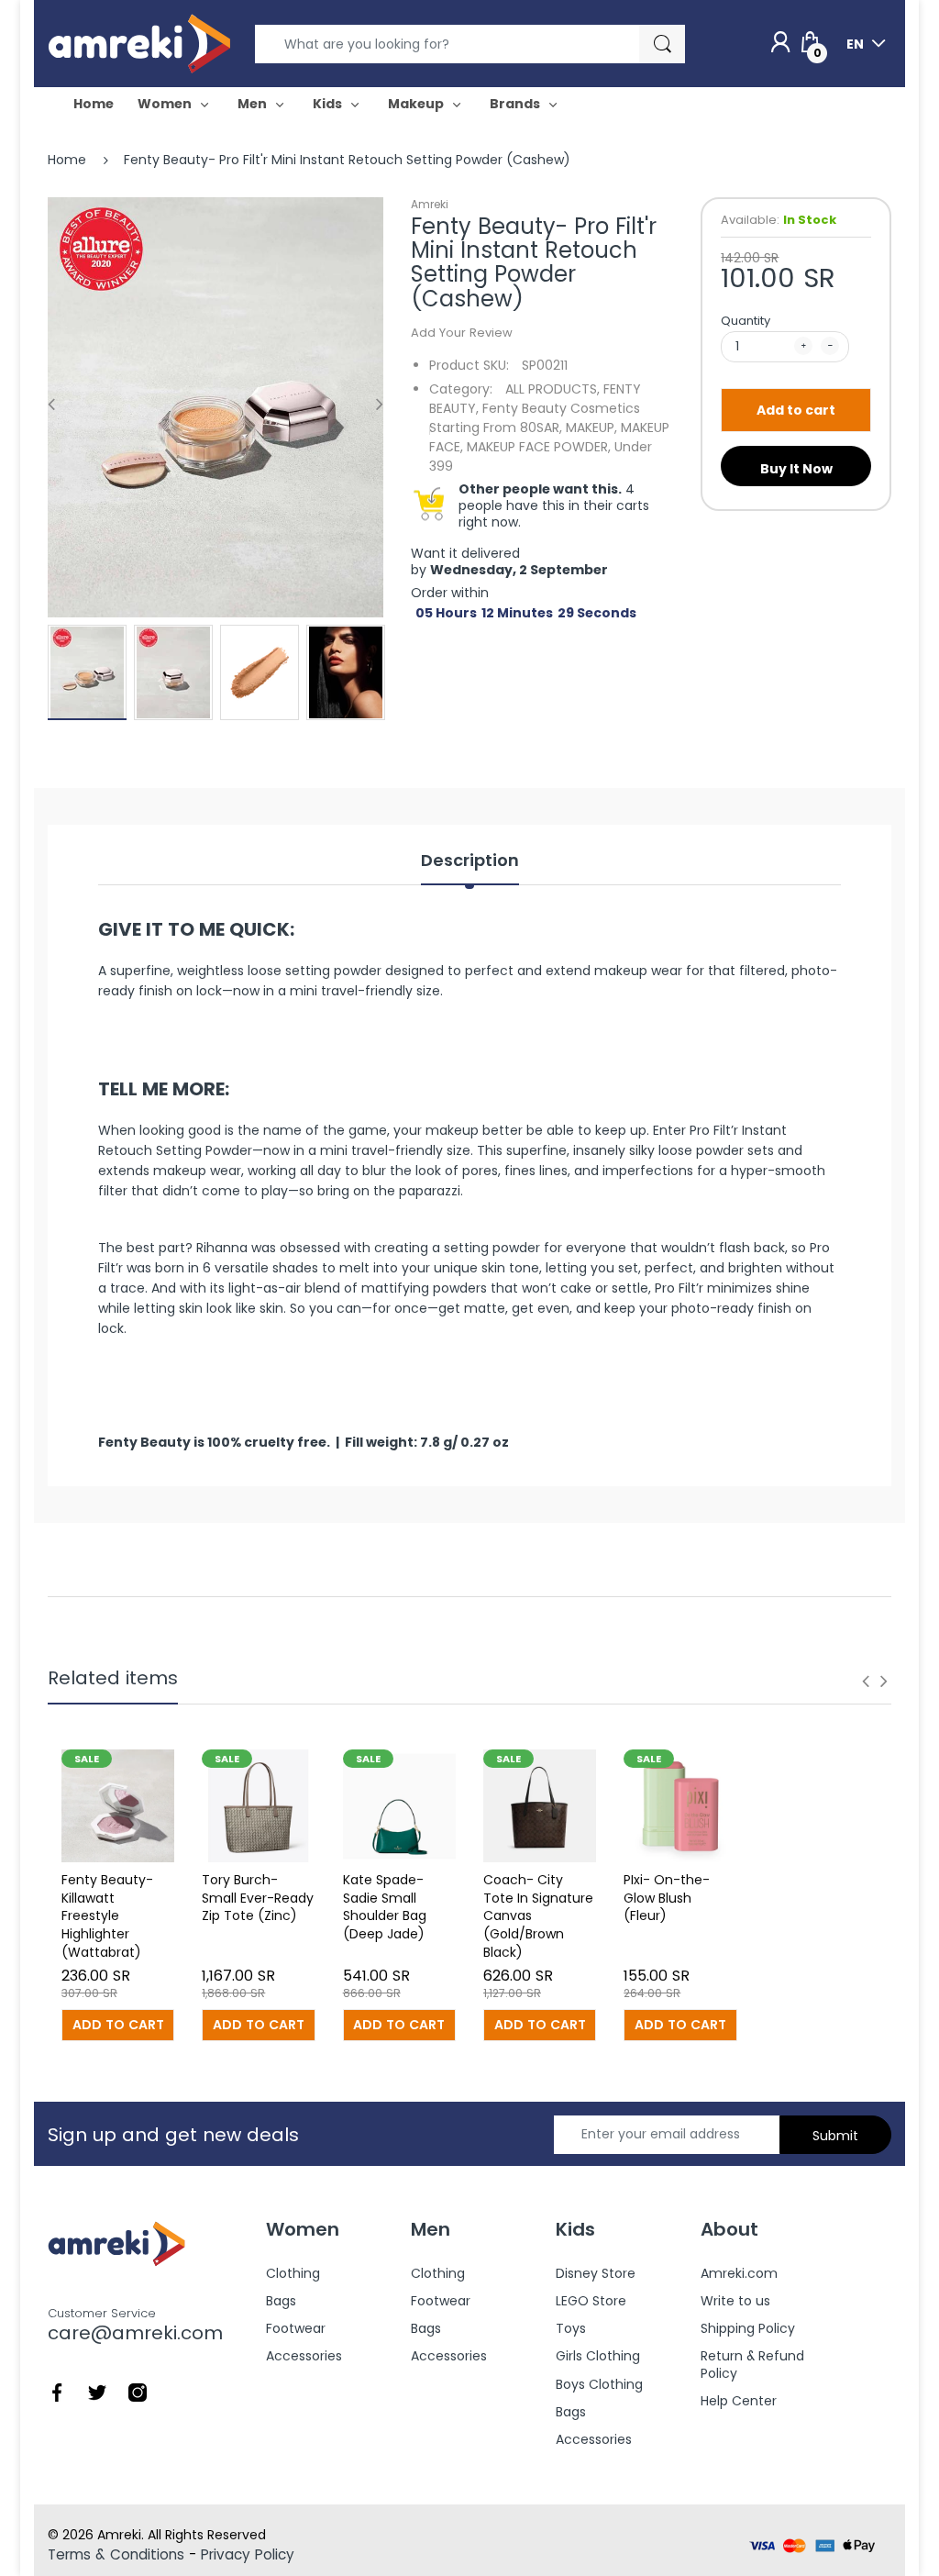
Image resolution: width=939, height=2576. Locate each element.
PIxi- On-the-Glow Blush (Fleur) (667, 1898)
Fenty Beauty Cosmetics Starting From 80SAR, (535, 418)
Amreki (430, 204)
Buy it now (796, 469)
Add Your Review (462, 333)
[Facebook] (57, 2391)
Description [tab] (470, 861)
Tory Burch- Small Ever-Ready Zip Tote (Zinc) (258, 1898)
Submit (835, 2136)
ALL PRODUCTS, (552, 389)
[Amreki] (139, 43)
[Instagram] (138, 2391)
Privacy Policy (248, 2554)
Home (67, 160)
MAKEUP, (591, 427)
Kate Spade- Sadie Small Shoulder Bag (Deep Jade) (385, 1907)
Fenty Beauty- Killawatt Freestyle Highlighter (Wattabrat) (107, 1915)
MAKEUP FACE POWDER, (539, 447)
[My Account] (780, 43)
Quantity (746, 321)
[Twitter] (97, 2391)
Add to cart (796, 410)
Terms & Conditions (116, 2554)
